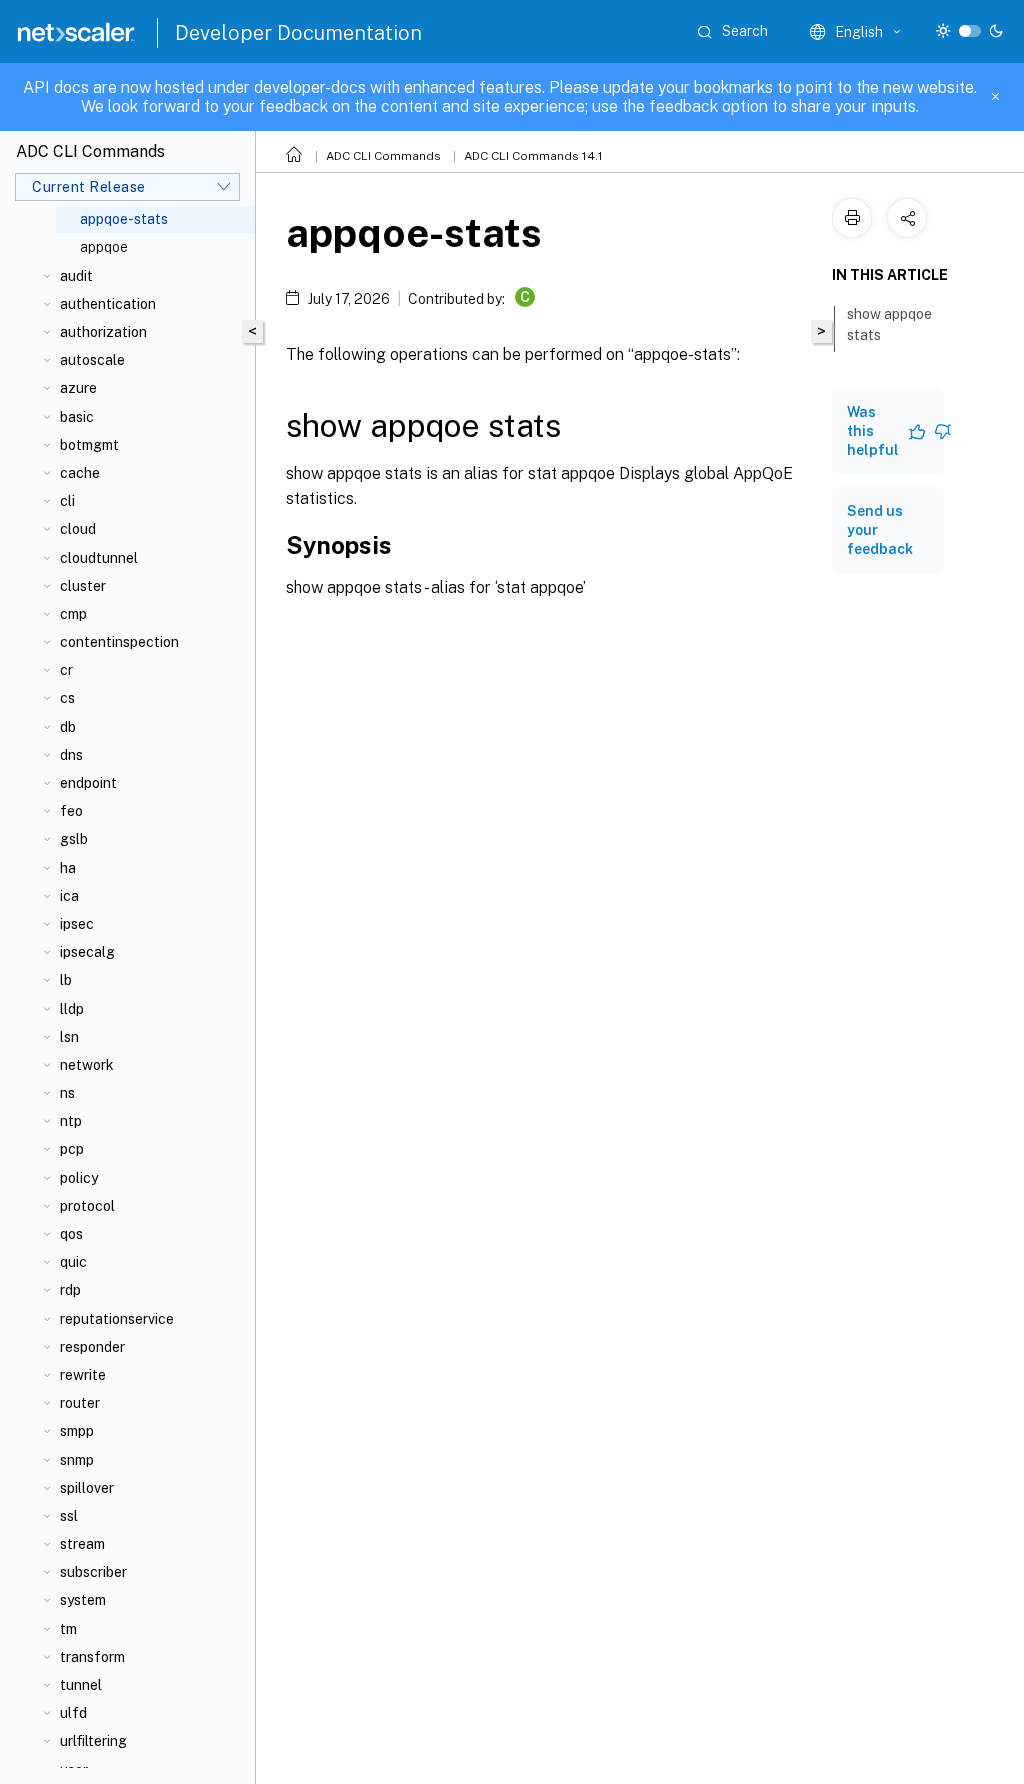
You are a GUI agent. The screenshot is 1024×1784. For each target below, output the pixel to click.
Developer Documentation (298, 33)
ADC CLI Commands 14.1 (533, 156)
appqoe (104, 247)
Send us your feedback (880, 530)
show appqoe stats (889, 324)
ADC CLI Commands (383, 156)
